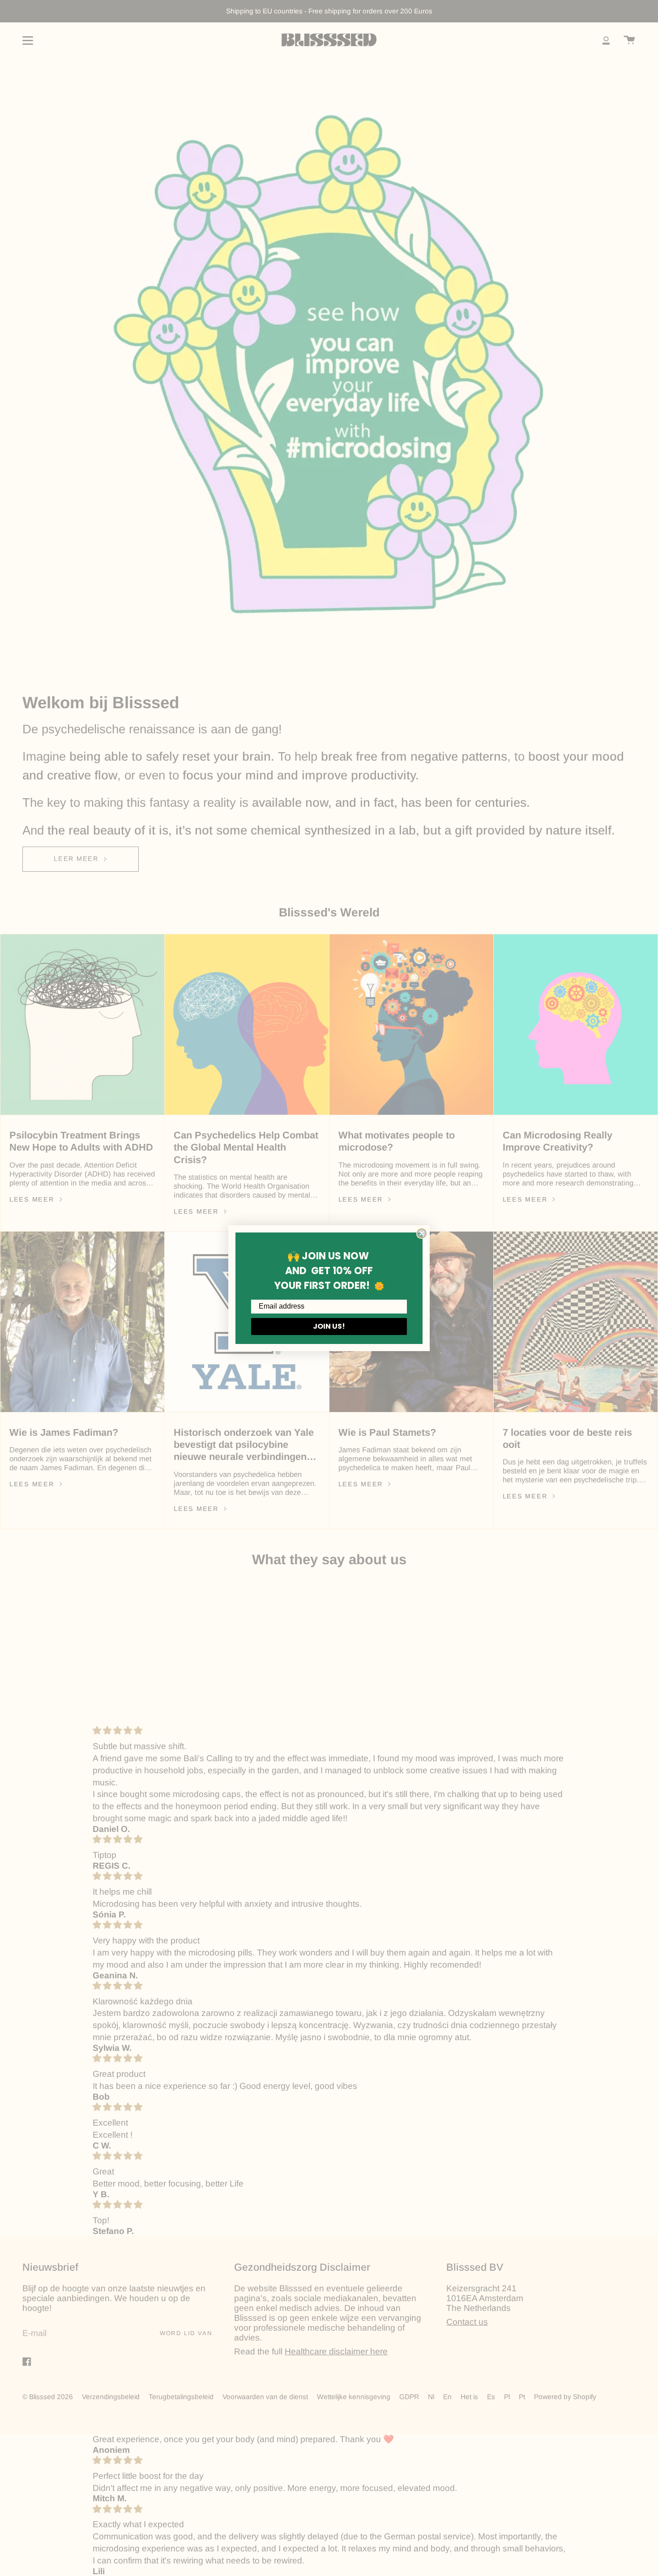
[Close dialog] (422, 1233)
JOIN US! (329, 1326)
